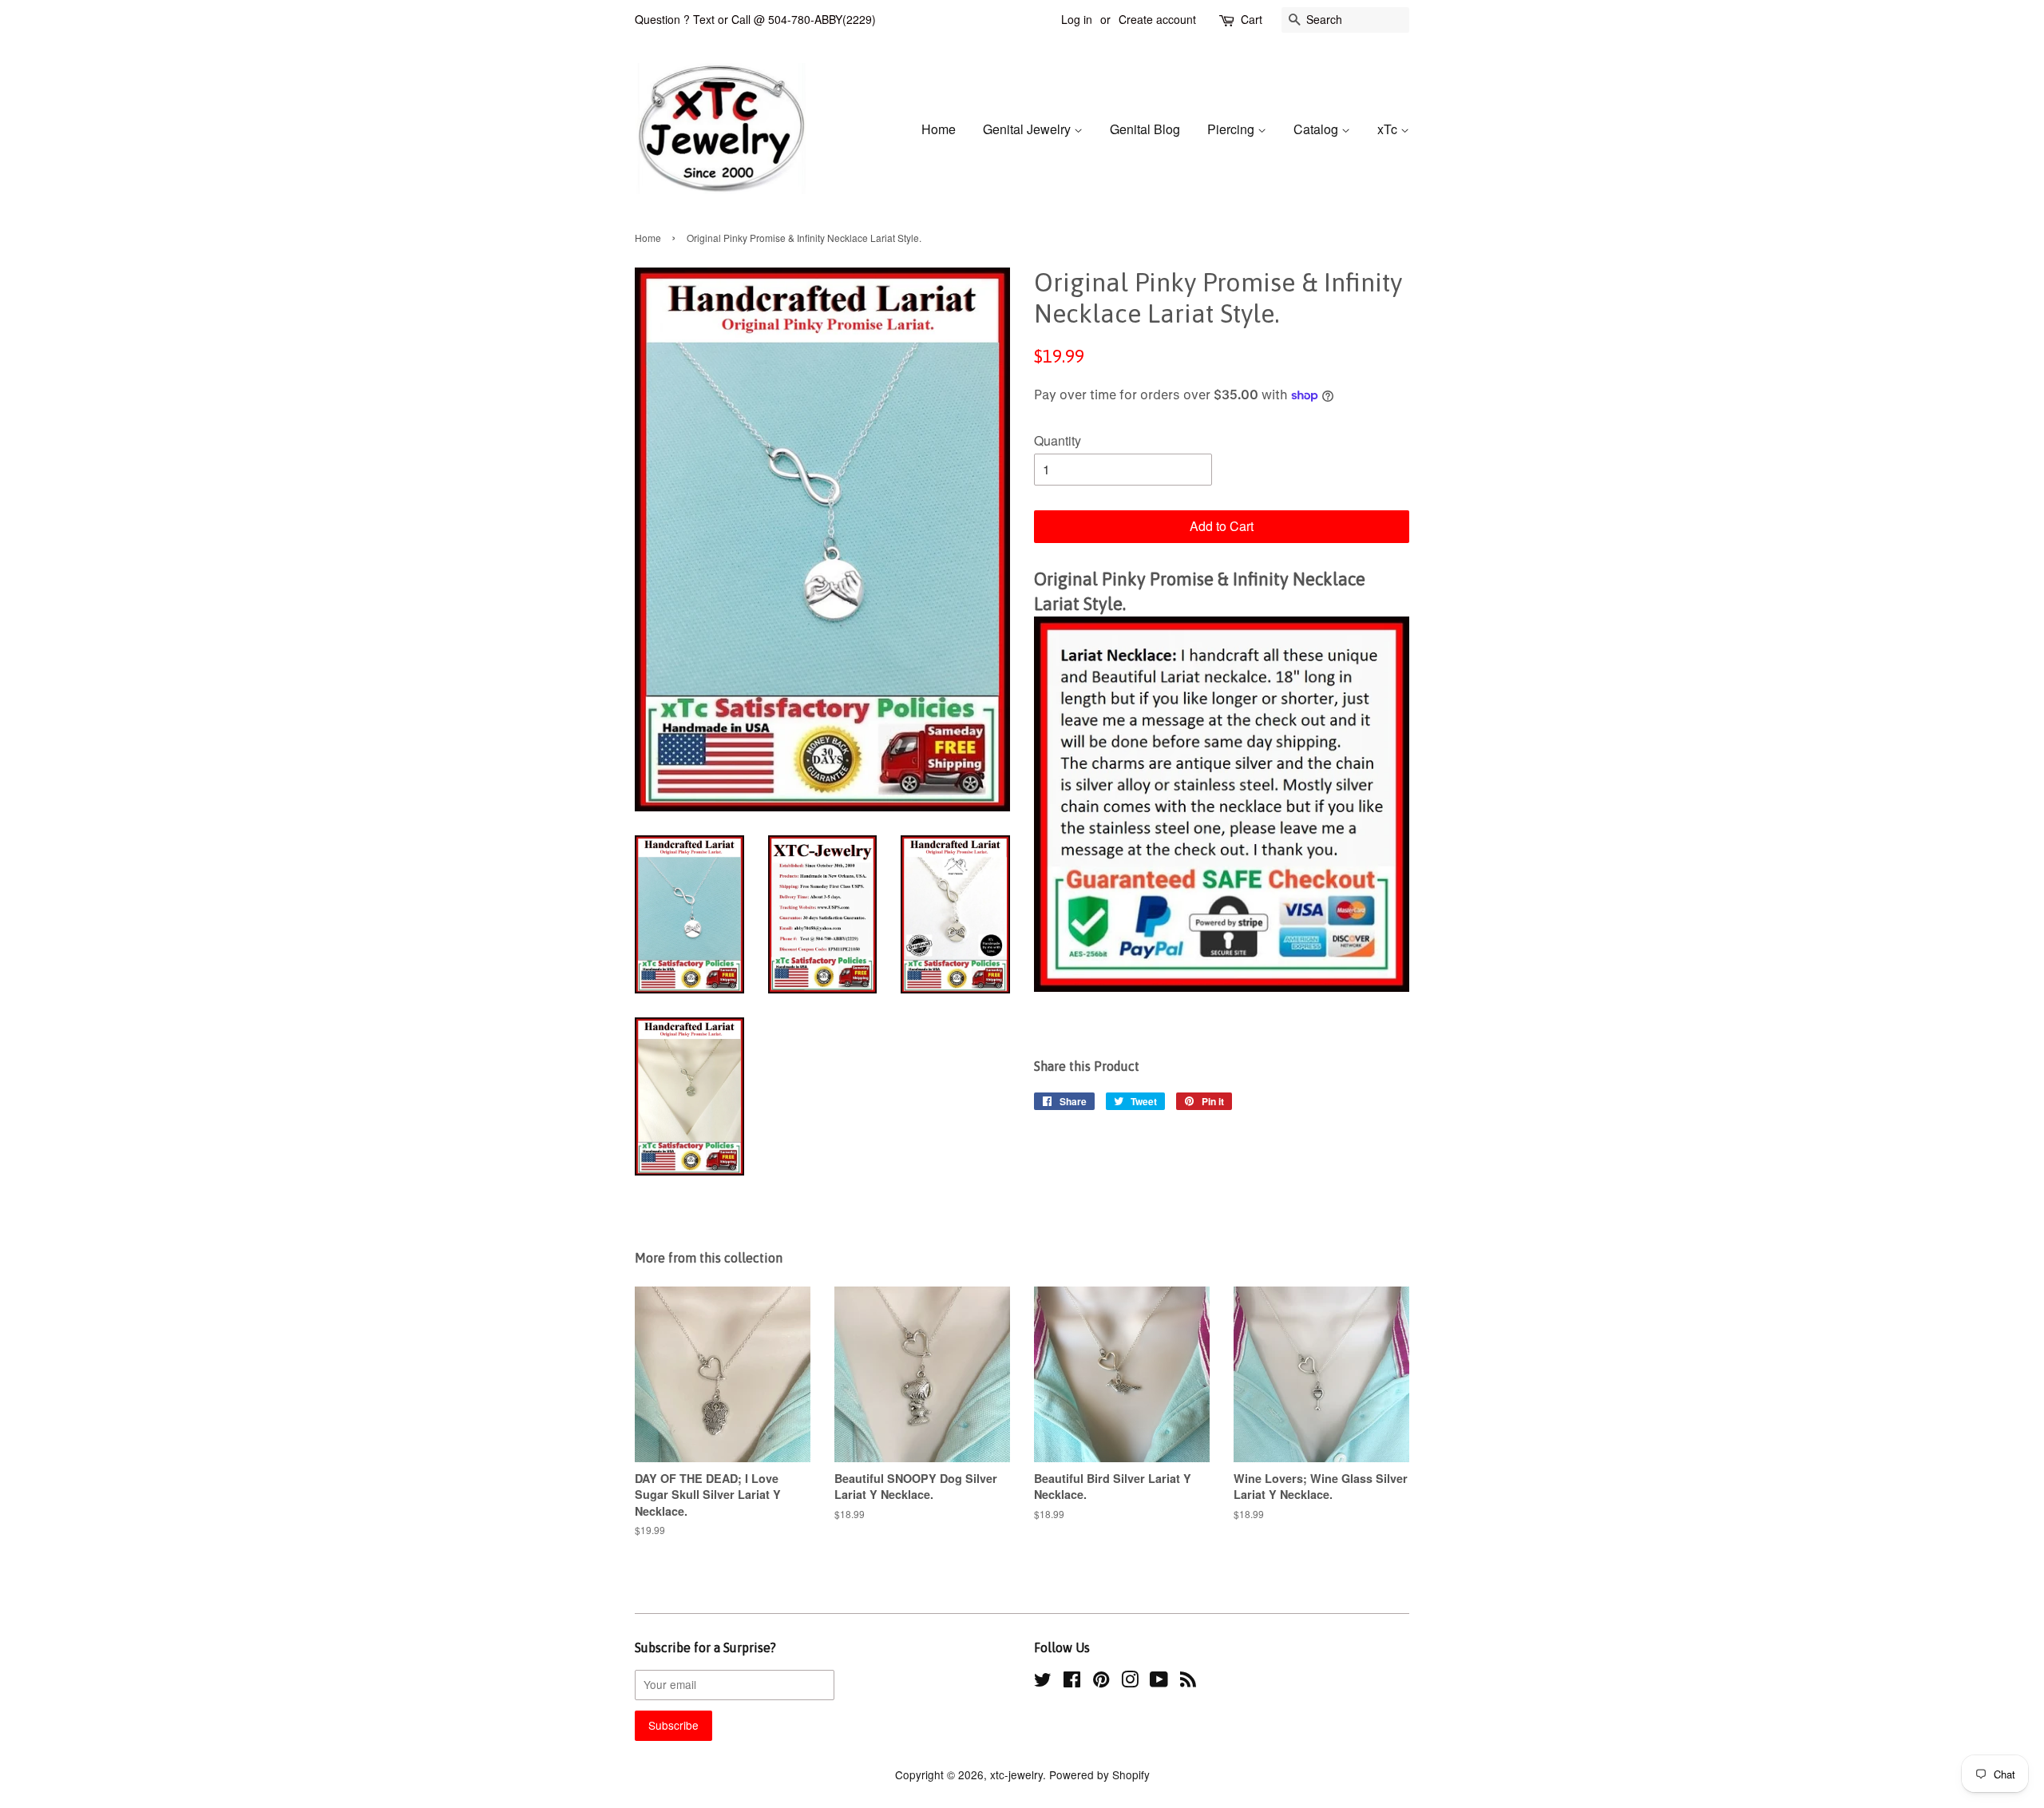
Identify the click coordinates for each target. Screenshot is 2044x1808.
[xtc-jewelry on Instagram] (1130, 1682)
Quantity (1058, 440)
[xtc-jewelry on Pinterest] (1101, 1682)
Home (939, 129)
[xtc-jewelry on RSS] (1188, 1682)
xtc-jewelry (1016, 1774)
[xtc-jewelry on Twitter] (1043, 1682)
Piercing (1232, 129)
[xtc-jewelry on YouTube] (1159, 1682)
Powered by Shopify (1099, 1774)
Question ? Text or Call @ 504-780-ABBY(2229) (755, 19)
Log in (1077, 19)
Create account (1157, 19)
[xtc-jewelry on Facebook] (1072, 1682)
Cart (1252, 19)
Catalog (1317, 129)
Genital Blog (1145, 129)
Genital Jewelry (1028, 129)
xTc (1389, 129)
